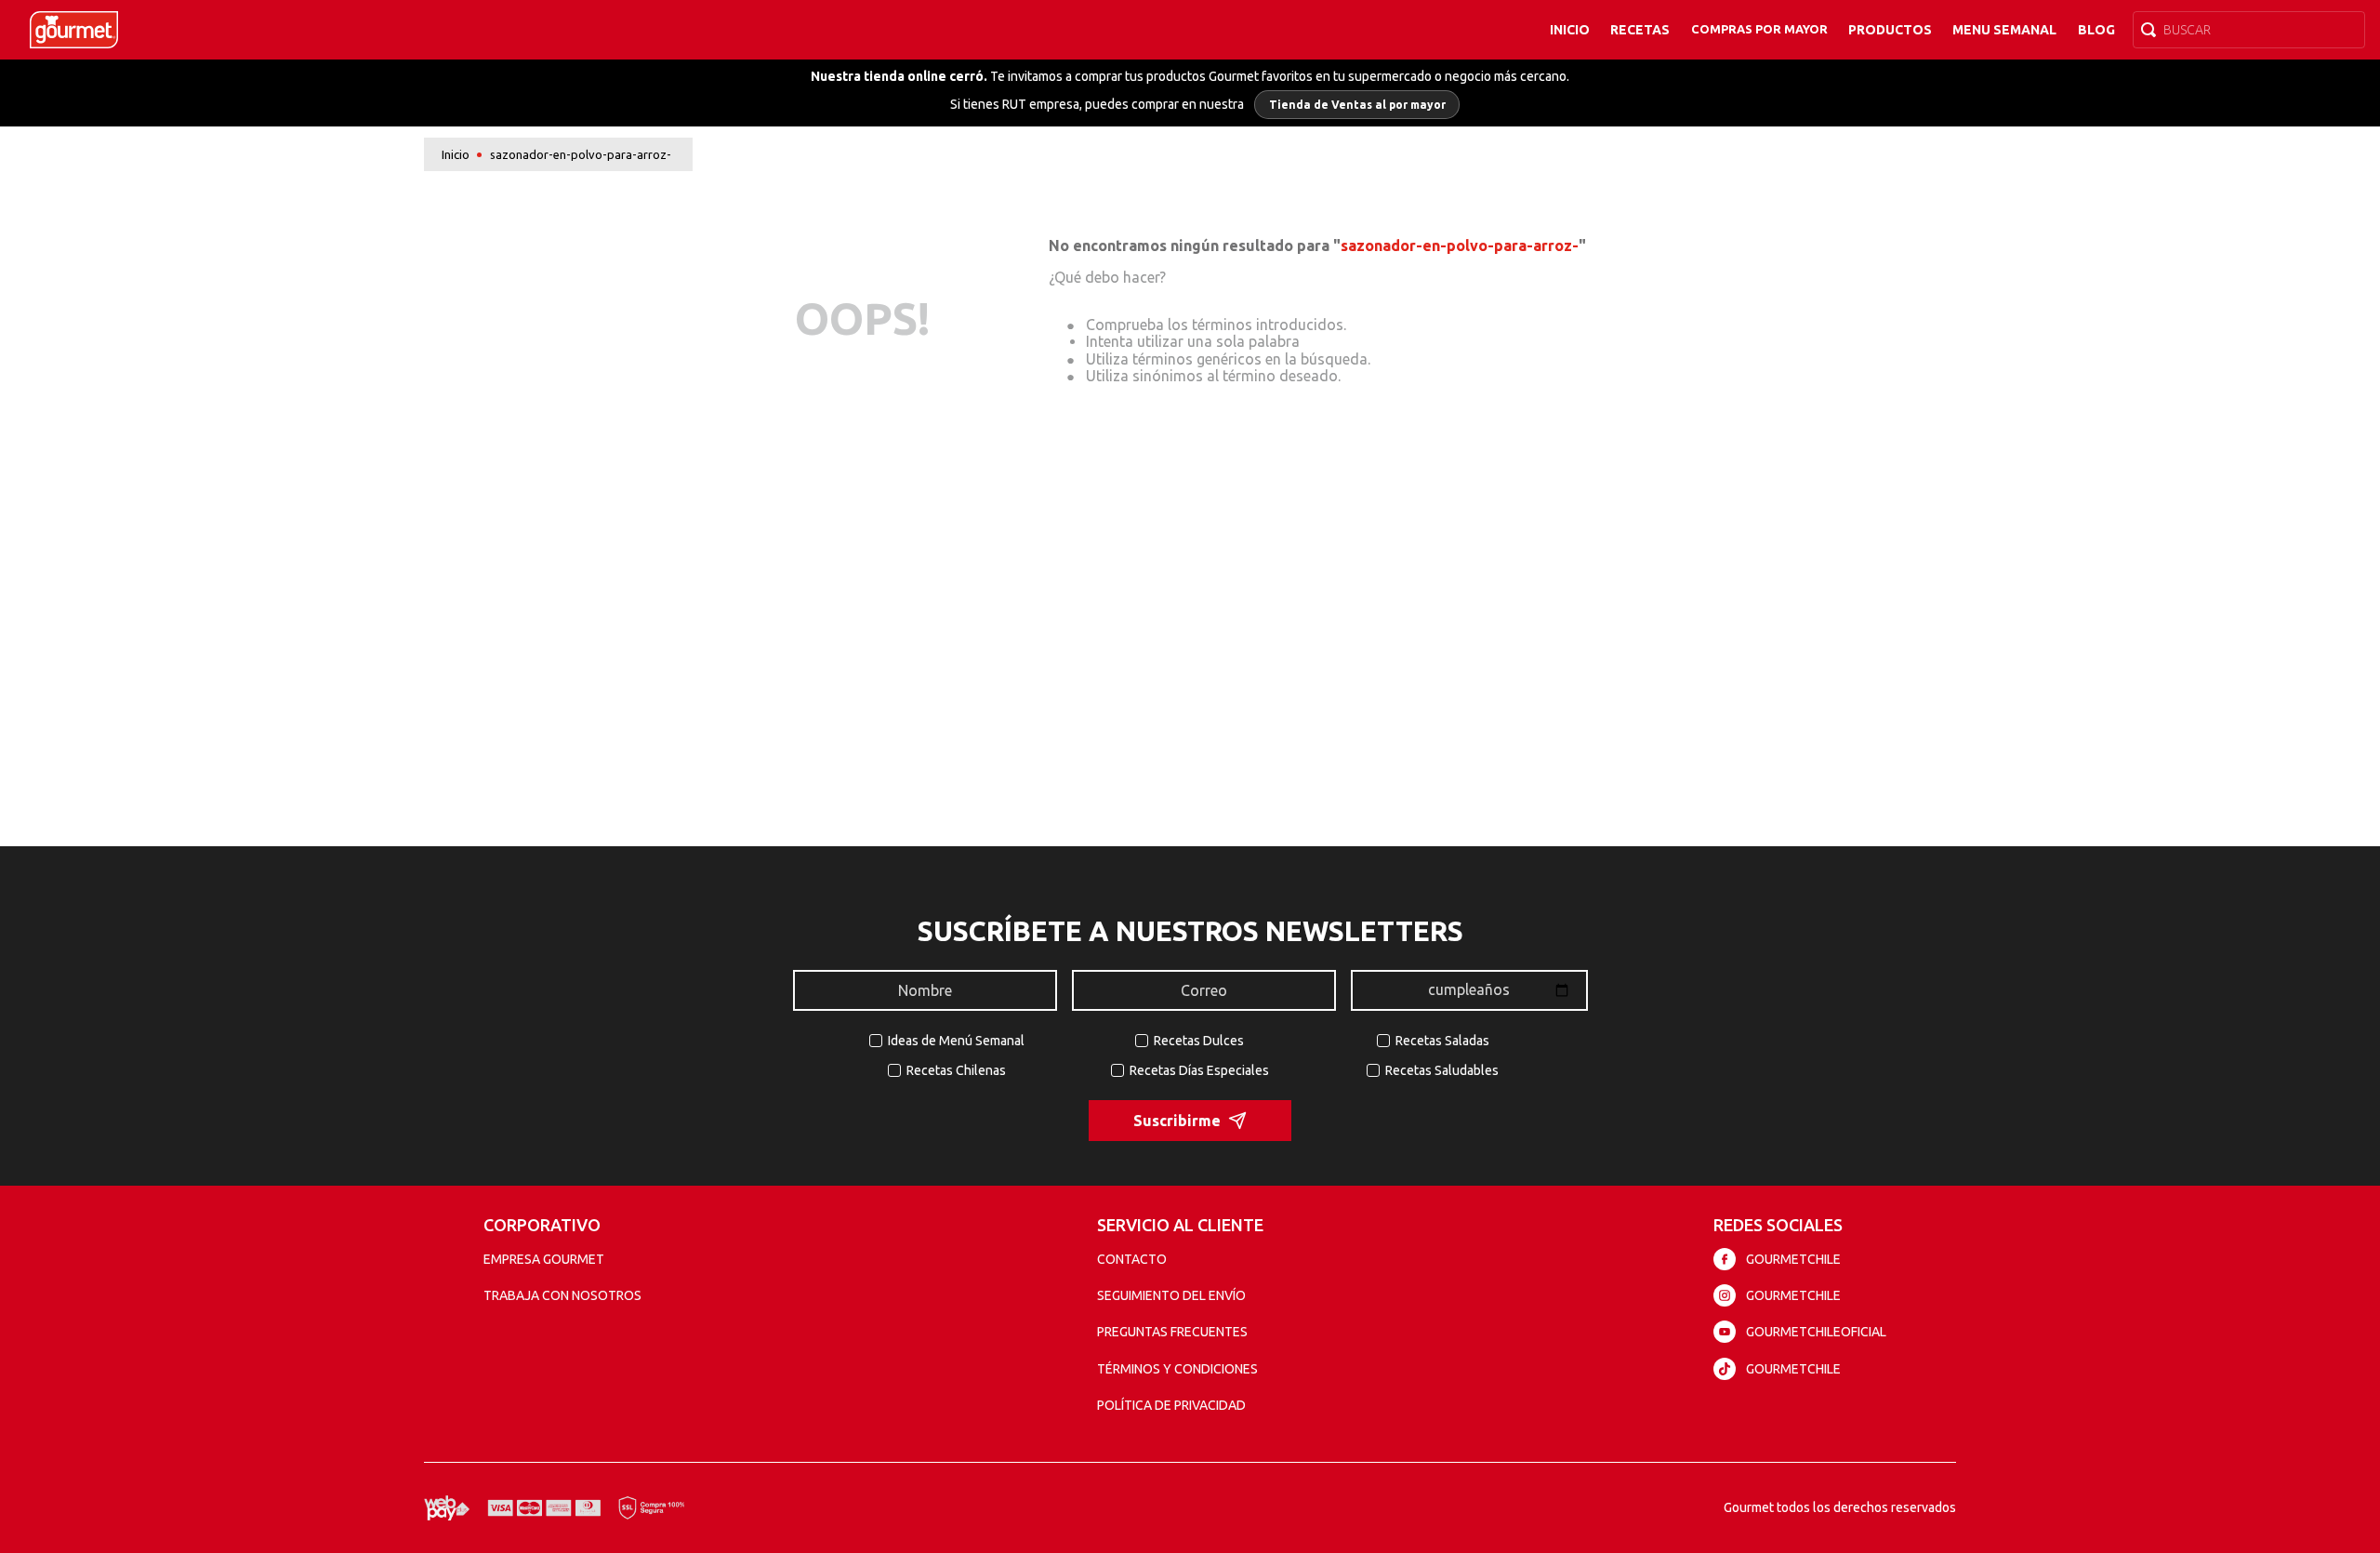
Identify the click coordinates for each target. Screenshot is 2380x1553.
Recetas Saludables (1442, 1070)
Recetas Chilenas (956, 1070)
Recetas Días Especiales (1199, 1070)
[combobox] (2249, 30)
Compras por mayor (1759, 29)
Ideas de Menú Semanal (956, 1041)
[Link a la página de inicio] (456, 155)
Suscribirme (1177, 1121)
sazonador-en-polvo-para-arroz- (581, 154)
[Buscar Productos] (2152, 30)
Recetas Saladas (1442, 1041)
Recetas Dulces (1199, 1041)
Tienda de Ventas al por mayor (1357, 105)
